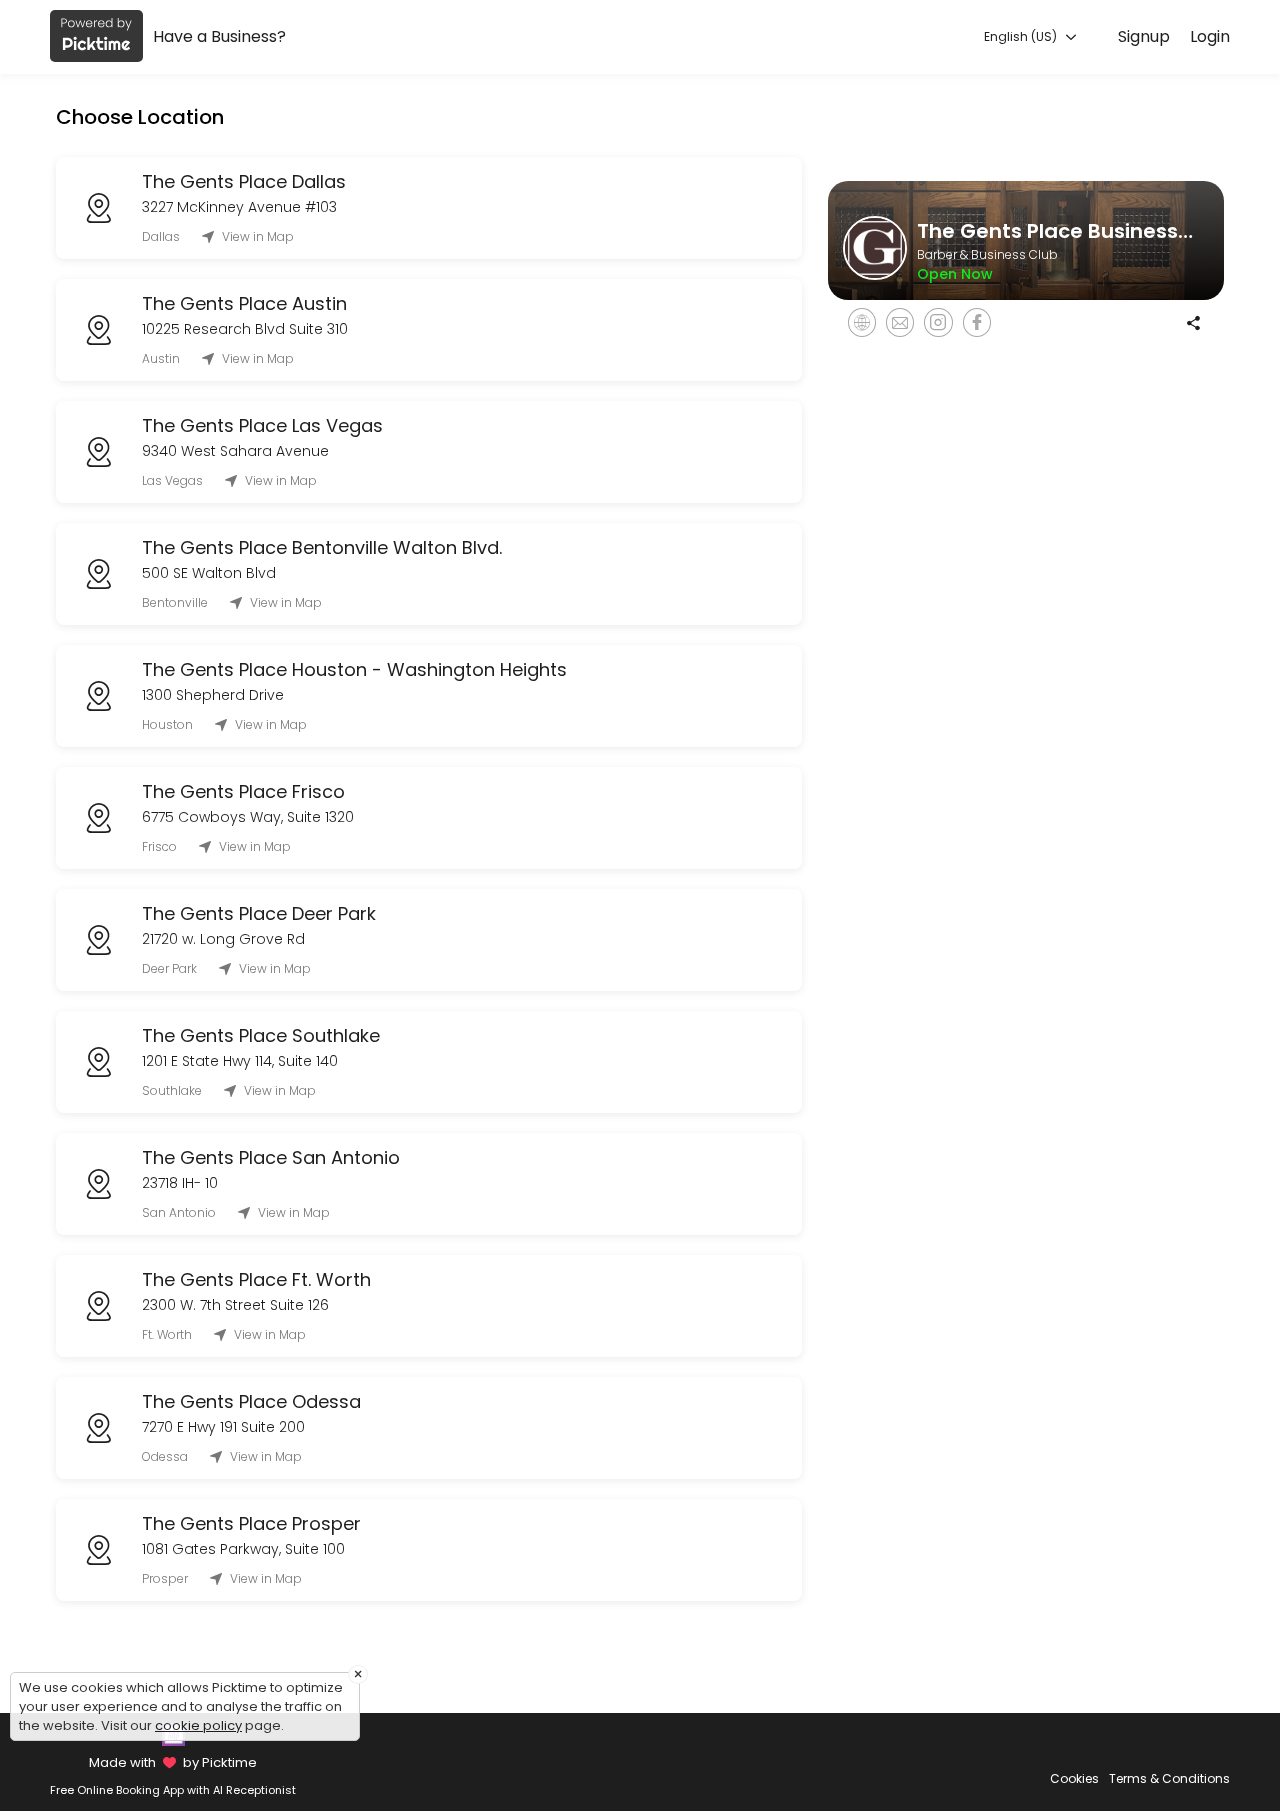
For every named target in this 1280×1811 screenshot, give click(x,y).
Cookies (1074, 1778)
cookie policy (198, 1725)
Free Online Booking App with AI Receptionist (173, 1790)
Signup (1144, 36)
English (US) (1022, 36)
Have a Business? (219, 36)
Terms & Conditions (1169, 1778)
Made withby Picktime (172, 1762)
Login (1210, 36)
